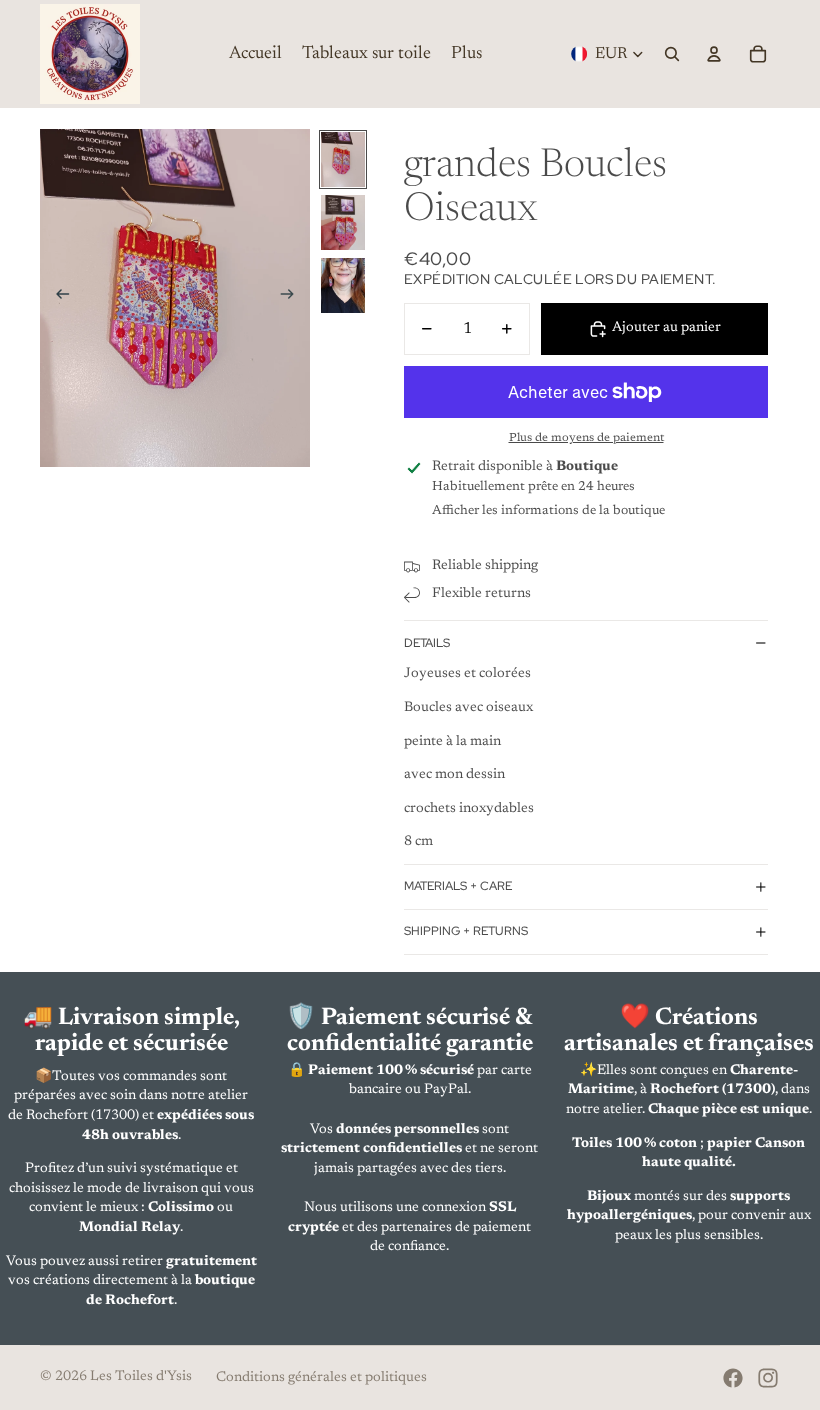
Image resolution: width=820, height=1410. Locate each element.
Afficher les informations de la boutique (548, 510)
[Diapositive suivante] (293, 298)
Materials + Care (458, 886)
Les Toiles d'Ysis (141, 1377)
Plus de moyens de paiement (586, 438)
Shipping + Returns (466, 931)
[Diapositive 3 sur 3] (343, 285)
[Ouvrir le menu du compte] (714, 54)
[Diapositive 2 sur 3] (343, 222)
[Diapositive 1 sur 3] (343, 159)
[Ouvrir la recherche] (672, 54)
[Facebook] (733, 1378)
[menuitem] (466, 54)
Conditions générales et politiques (321, 1378)
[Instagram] (768, 1378)
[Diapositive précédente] (56, 298)
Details (427, 643)
